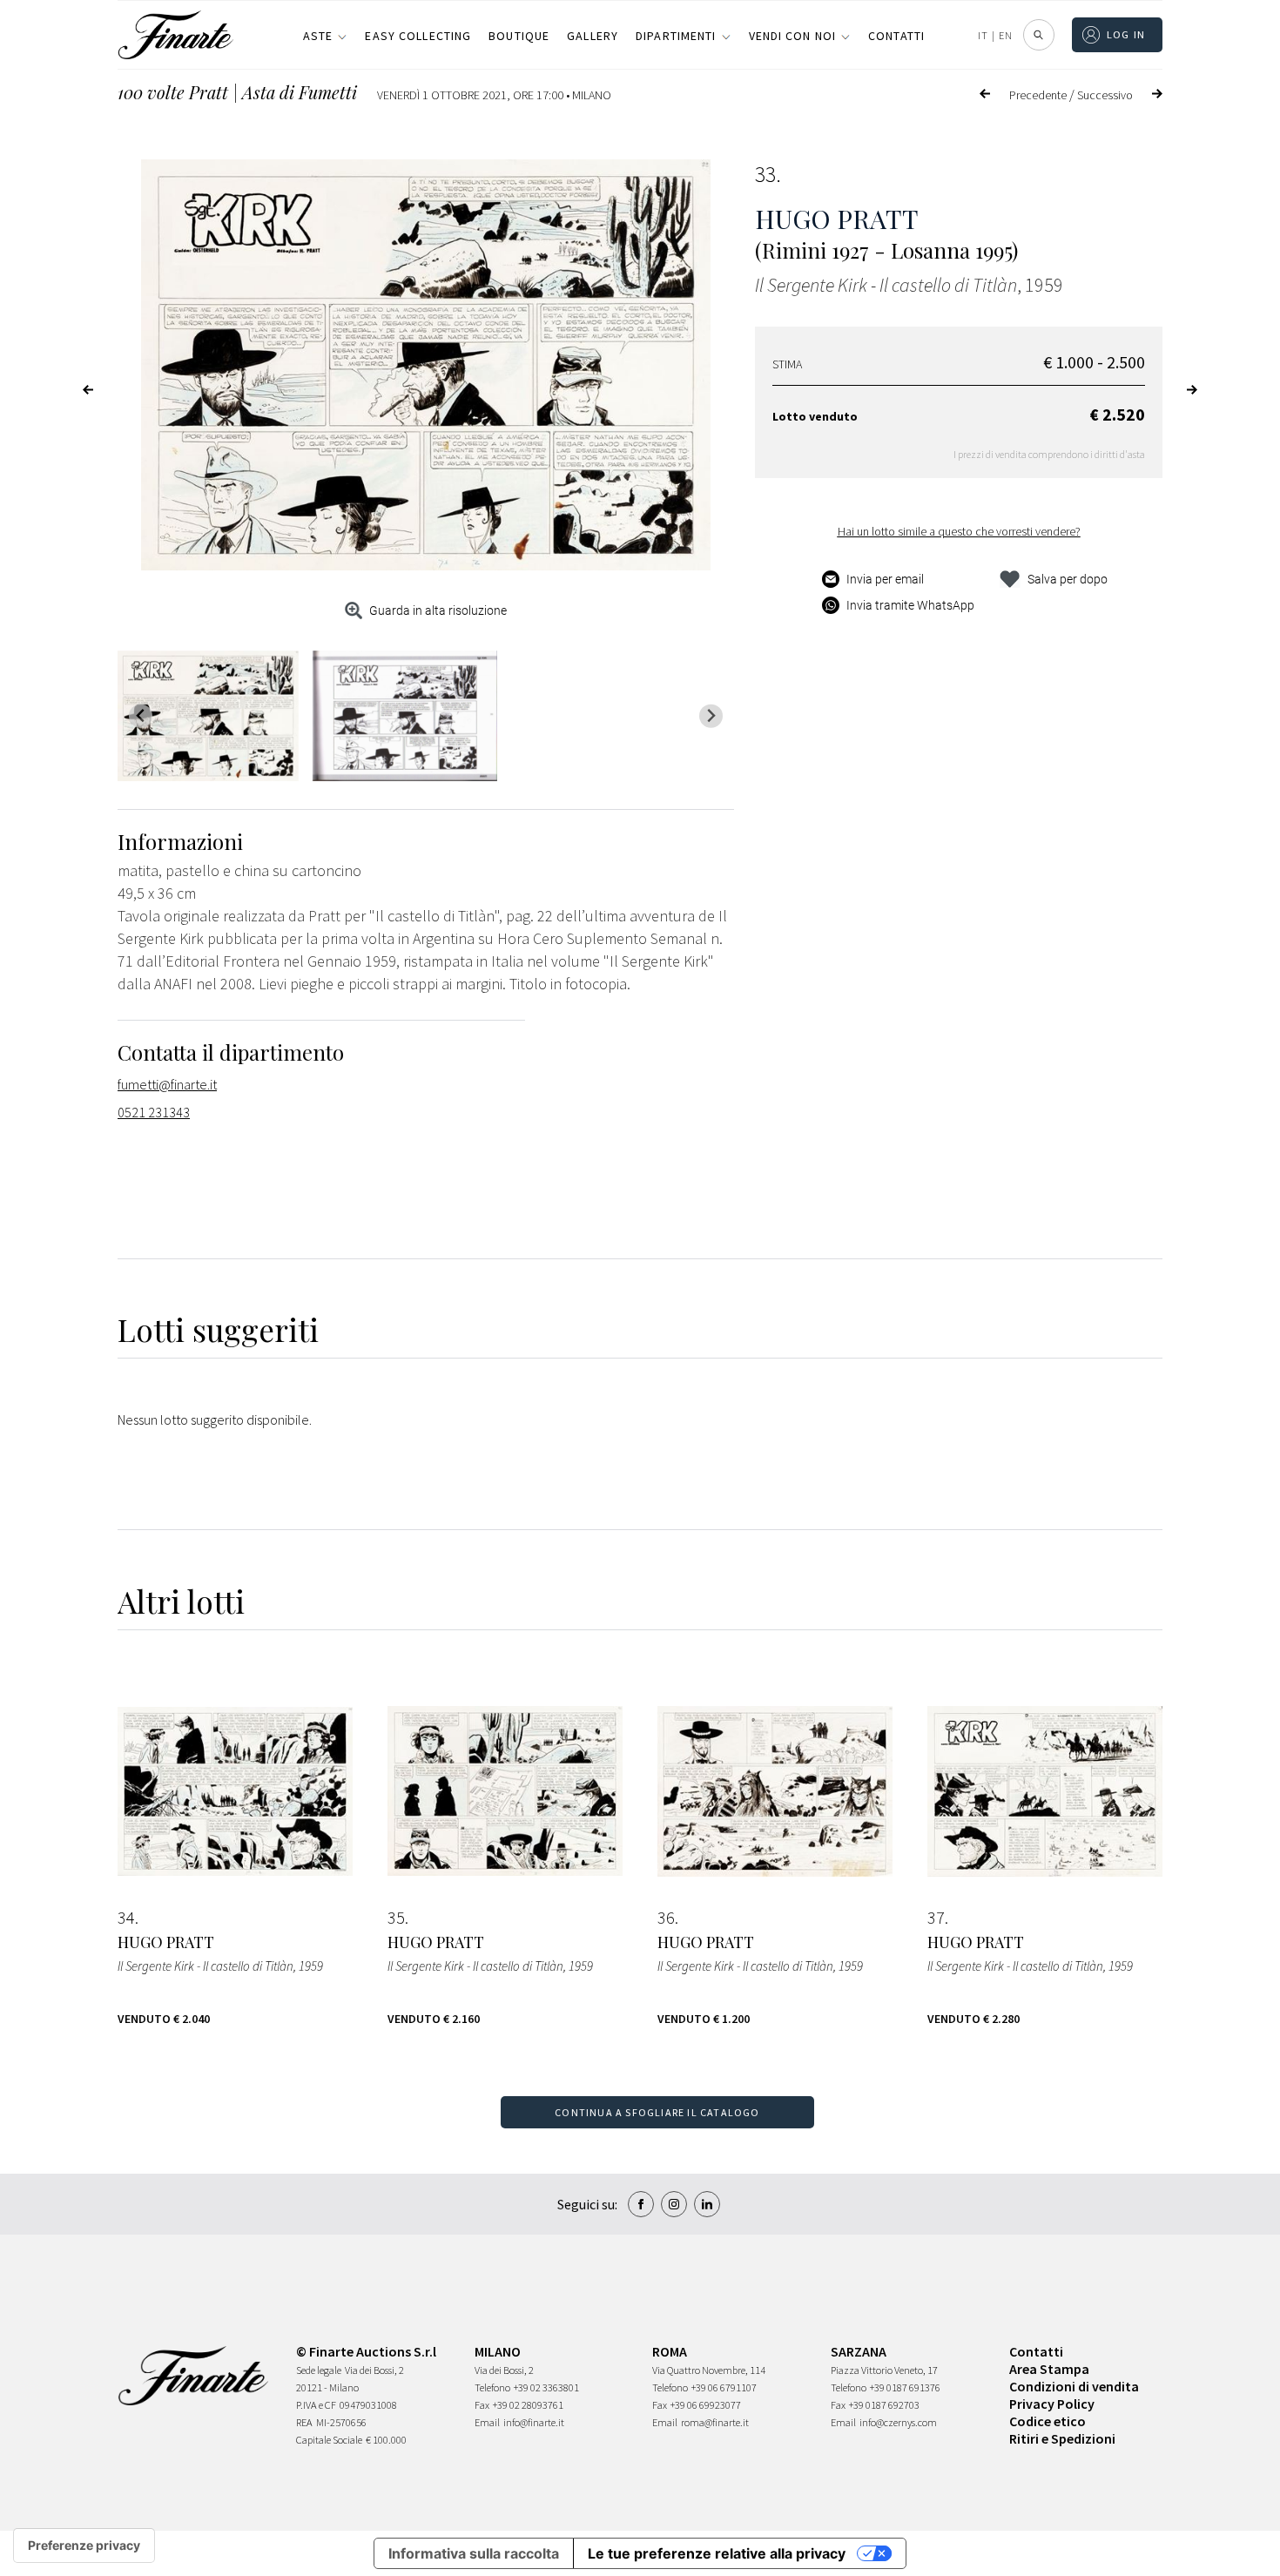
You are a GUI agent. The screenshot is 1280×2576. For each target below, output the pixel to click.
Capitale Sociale (329, 2440)
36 (666, 1918)
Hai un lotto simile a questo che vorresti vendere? (959, 531)
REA (304, 2422)
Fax (482, 2405)
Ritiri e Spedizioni (1062, 2438)
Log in (1126, 34)
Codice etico (1048, 2421)
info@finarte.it (534, 2422)
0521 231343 (154, 1112)
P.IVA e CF (316, 2405)
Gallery (593, 36)
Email (487, 2422)
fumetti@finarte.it (167, 1084)
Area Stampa (1049, 2369)
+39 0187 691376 (905, 2387)
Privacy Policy (1052, 2404)
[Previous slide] (141, 716)
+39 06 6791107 (724, 2387)
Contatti (896, 36)
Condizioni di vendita (1074, 2386)
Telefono (492, 2387)
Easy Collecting (418, 36)
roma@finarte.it (715, 2422)
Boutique (519, 36)
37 (936, 1918)
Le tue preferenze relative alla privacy (717, 2553)
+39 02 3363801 (546, 2387)
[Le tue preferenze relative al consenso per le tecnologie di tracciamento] (84, 2546)
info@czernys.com (898, 2422)
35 (396, 1918)
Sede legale (319, 2370)
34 (126, 1918)
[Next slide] (711, 716)
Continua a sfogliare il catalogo (657, 2112)
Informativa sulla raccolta (474, 2553)
